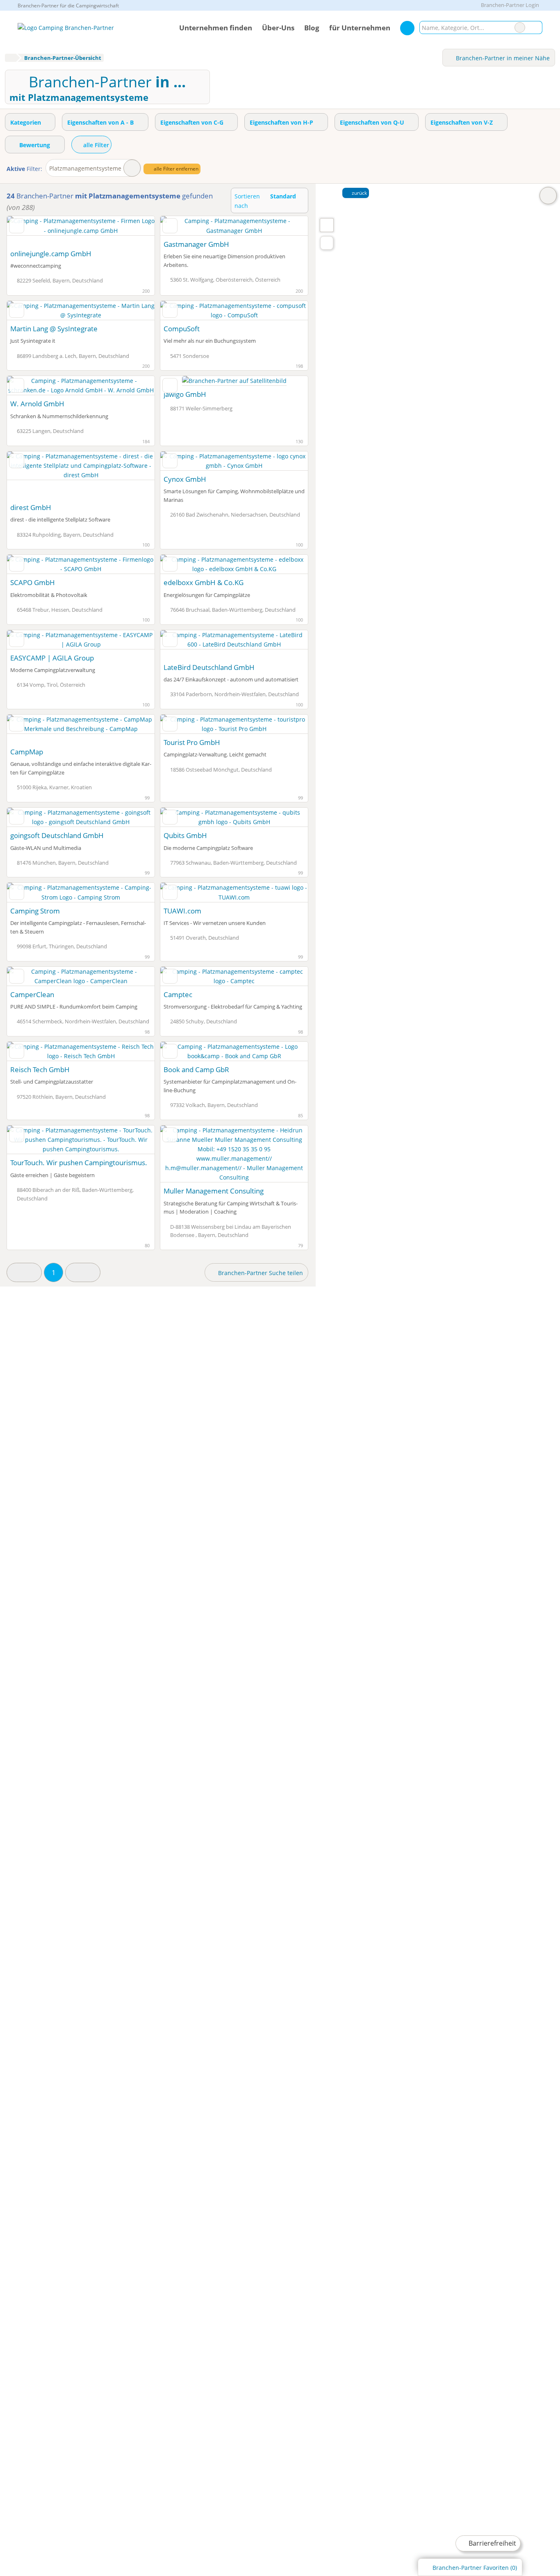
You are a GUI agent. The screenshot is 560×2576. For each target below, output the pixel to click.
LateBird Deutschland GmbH (209, 667)
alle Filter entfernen (175, 169)
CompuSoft (182, 329)
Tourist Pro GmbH (192, 742)
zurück (359, 193)
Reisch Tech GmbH (40, 1069)
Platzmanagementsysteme (85, 168)
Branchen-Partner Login (509, 5)
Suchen (536, 27)
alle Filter (95, 145)
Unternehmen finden (216, 28)
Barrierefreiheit (492, 2543)
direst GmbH (31, 507)
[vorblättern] (134, 230)
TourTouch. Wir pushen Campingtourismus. (79, 1163)
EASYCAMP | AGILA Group (52, 658)
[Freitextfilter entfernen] (520, 27)
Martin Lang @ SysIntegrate (54, 329)
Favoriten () (475, 2568)
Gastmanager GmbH (196, 244)
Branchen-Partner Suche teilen (260, 1273)
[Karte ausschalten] (548, 196)
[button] (24, 1272)
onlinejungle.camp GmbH (51, 254)
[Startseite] (10, 58)
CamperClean (32, 994)
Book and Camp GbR (196, 1069)
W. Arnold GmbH (37, 404)
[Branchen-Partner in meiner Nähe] (327, 243)
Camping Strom (35, 911)
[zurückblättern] (27, 230)
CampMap (27, 752)
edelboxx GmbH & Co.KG (204, 582)
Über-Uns (278, 28)
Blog (312, 28)
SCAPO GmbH (33, 582)
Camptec (178, 994)
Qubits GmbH (185, 835)
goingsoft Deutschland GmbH (57, 835)
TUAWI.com (182, 911)
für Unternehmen (360, 28)
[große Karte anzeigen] (326, 225)
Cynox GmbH (185, 479)
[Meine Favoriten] (407, 28)
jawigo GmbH (185, 394)
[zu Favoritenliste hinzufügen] (17, 225)
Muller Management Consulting (214, 1191)
